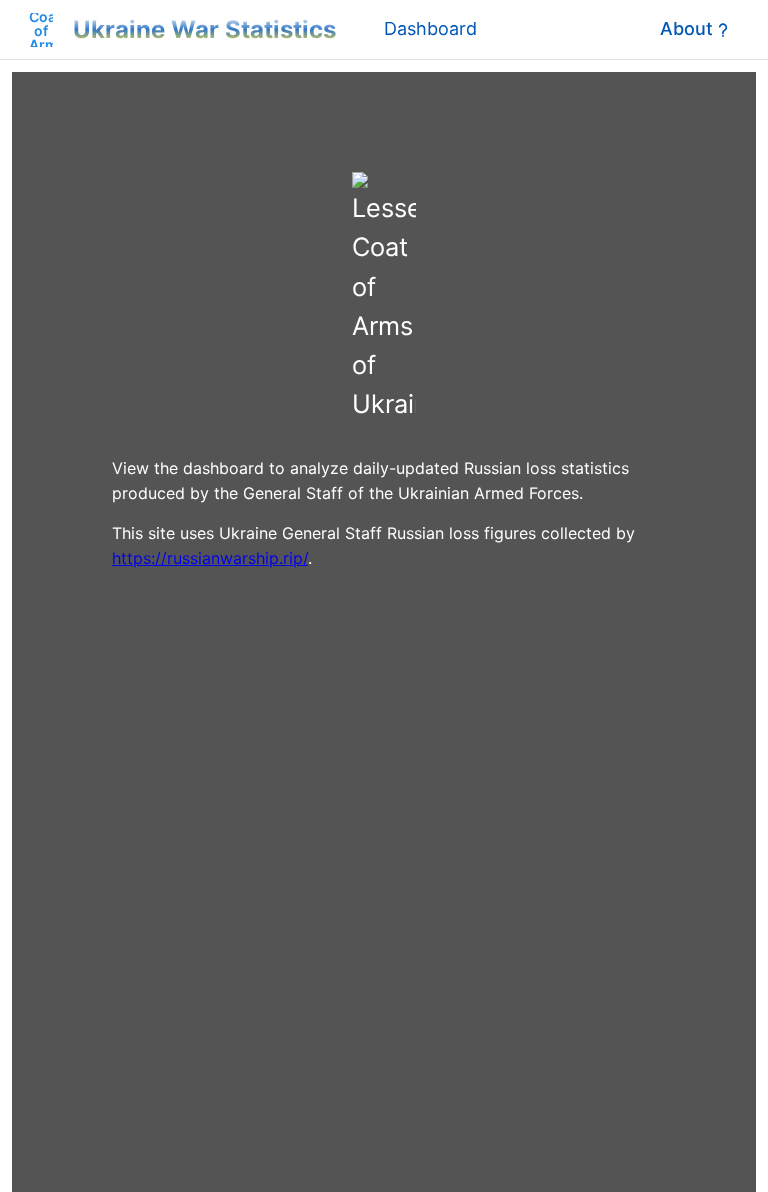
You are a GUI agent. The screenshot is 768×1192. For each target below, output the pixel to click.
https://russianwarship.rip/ (210, 558)
